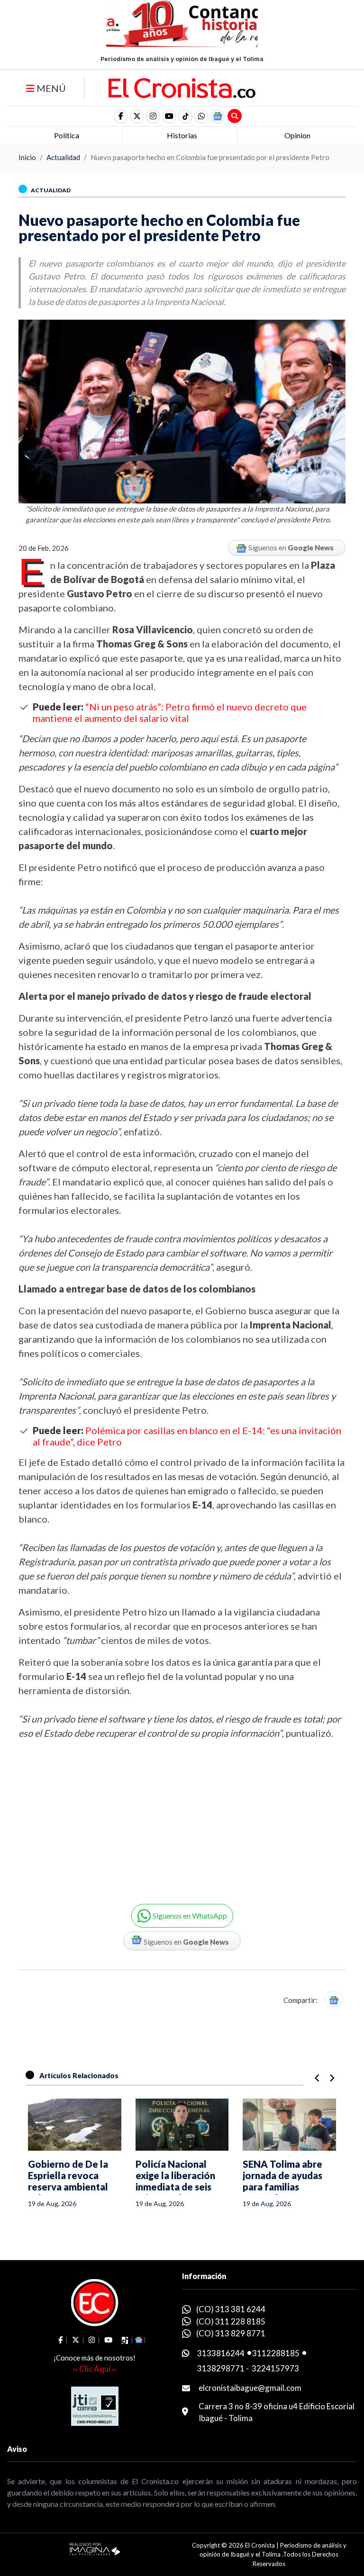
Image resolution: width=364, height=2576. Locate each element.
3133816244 (221, 2353)
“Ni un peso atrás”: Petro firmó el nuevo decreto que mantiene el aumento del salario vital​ (170, 712)
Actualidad (63, 157)
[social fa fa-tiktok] (185, 117)
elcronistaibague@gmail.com (250, 2388)
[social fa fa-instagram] (153, 117)
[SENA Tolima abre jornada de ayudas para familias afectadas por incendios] (289, 2125)
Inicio (27, 157)
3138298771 (221, 2368)
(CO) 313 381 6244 (231, 2309)
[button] (201, 117)
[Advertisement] (97, 1815)
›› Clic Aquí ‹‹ (95, 2369)
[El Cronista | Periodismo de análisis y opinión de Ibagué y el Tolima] (182, 87)
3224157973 (275, 2368)
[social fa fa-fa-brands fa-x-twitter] (137, 117)
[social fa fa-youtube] (169, 117)
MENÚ (50, 88)
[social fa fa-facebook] (121, 117)
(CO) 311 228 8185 (231, 2321)
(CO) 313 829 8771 (231, 2333)
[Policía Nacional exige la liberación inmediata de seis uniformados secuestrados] (182, 2125)
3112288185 (276, 2353)
